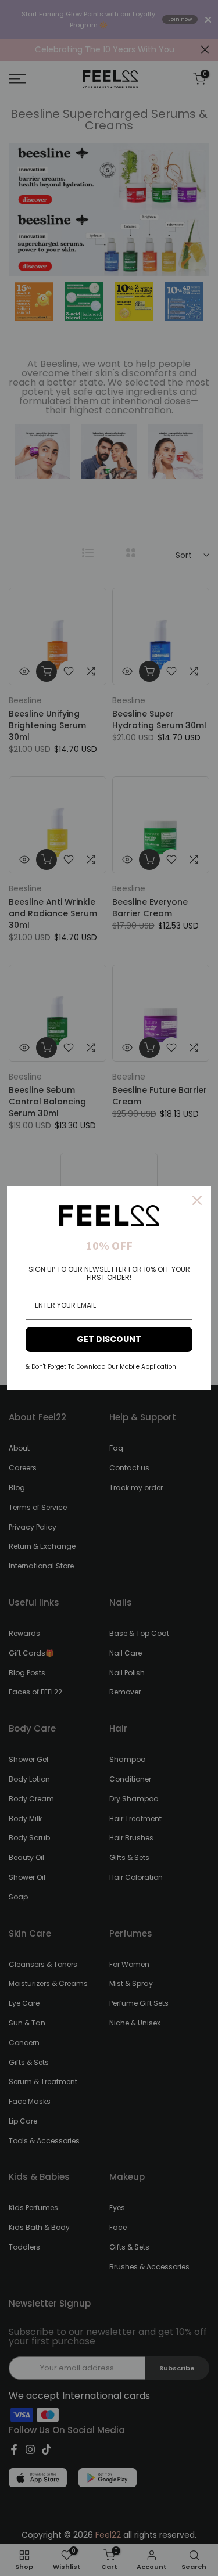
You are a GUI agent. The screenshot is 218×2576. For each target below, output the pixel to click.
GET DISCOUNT (109, 1339)
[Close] (197, 1200)
